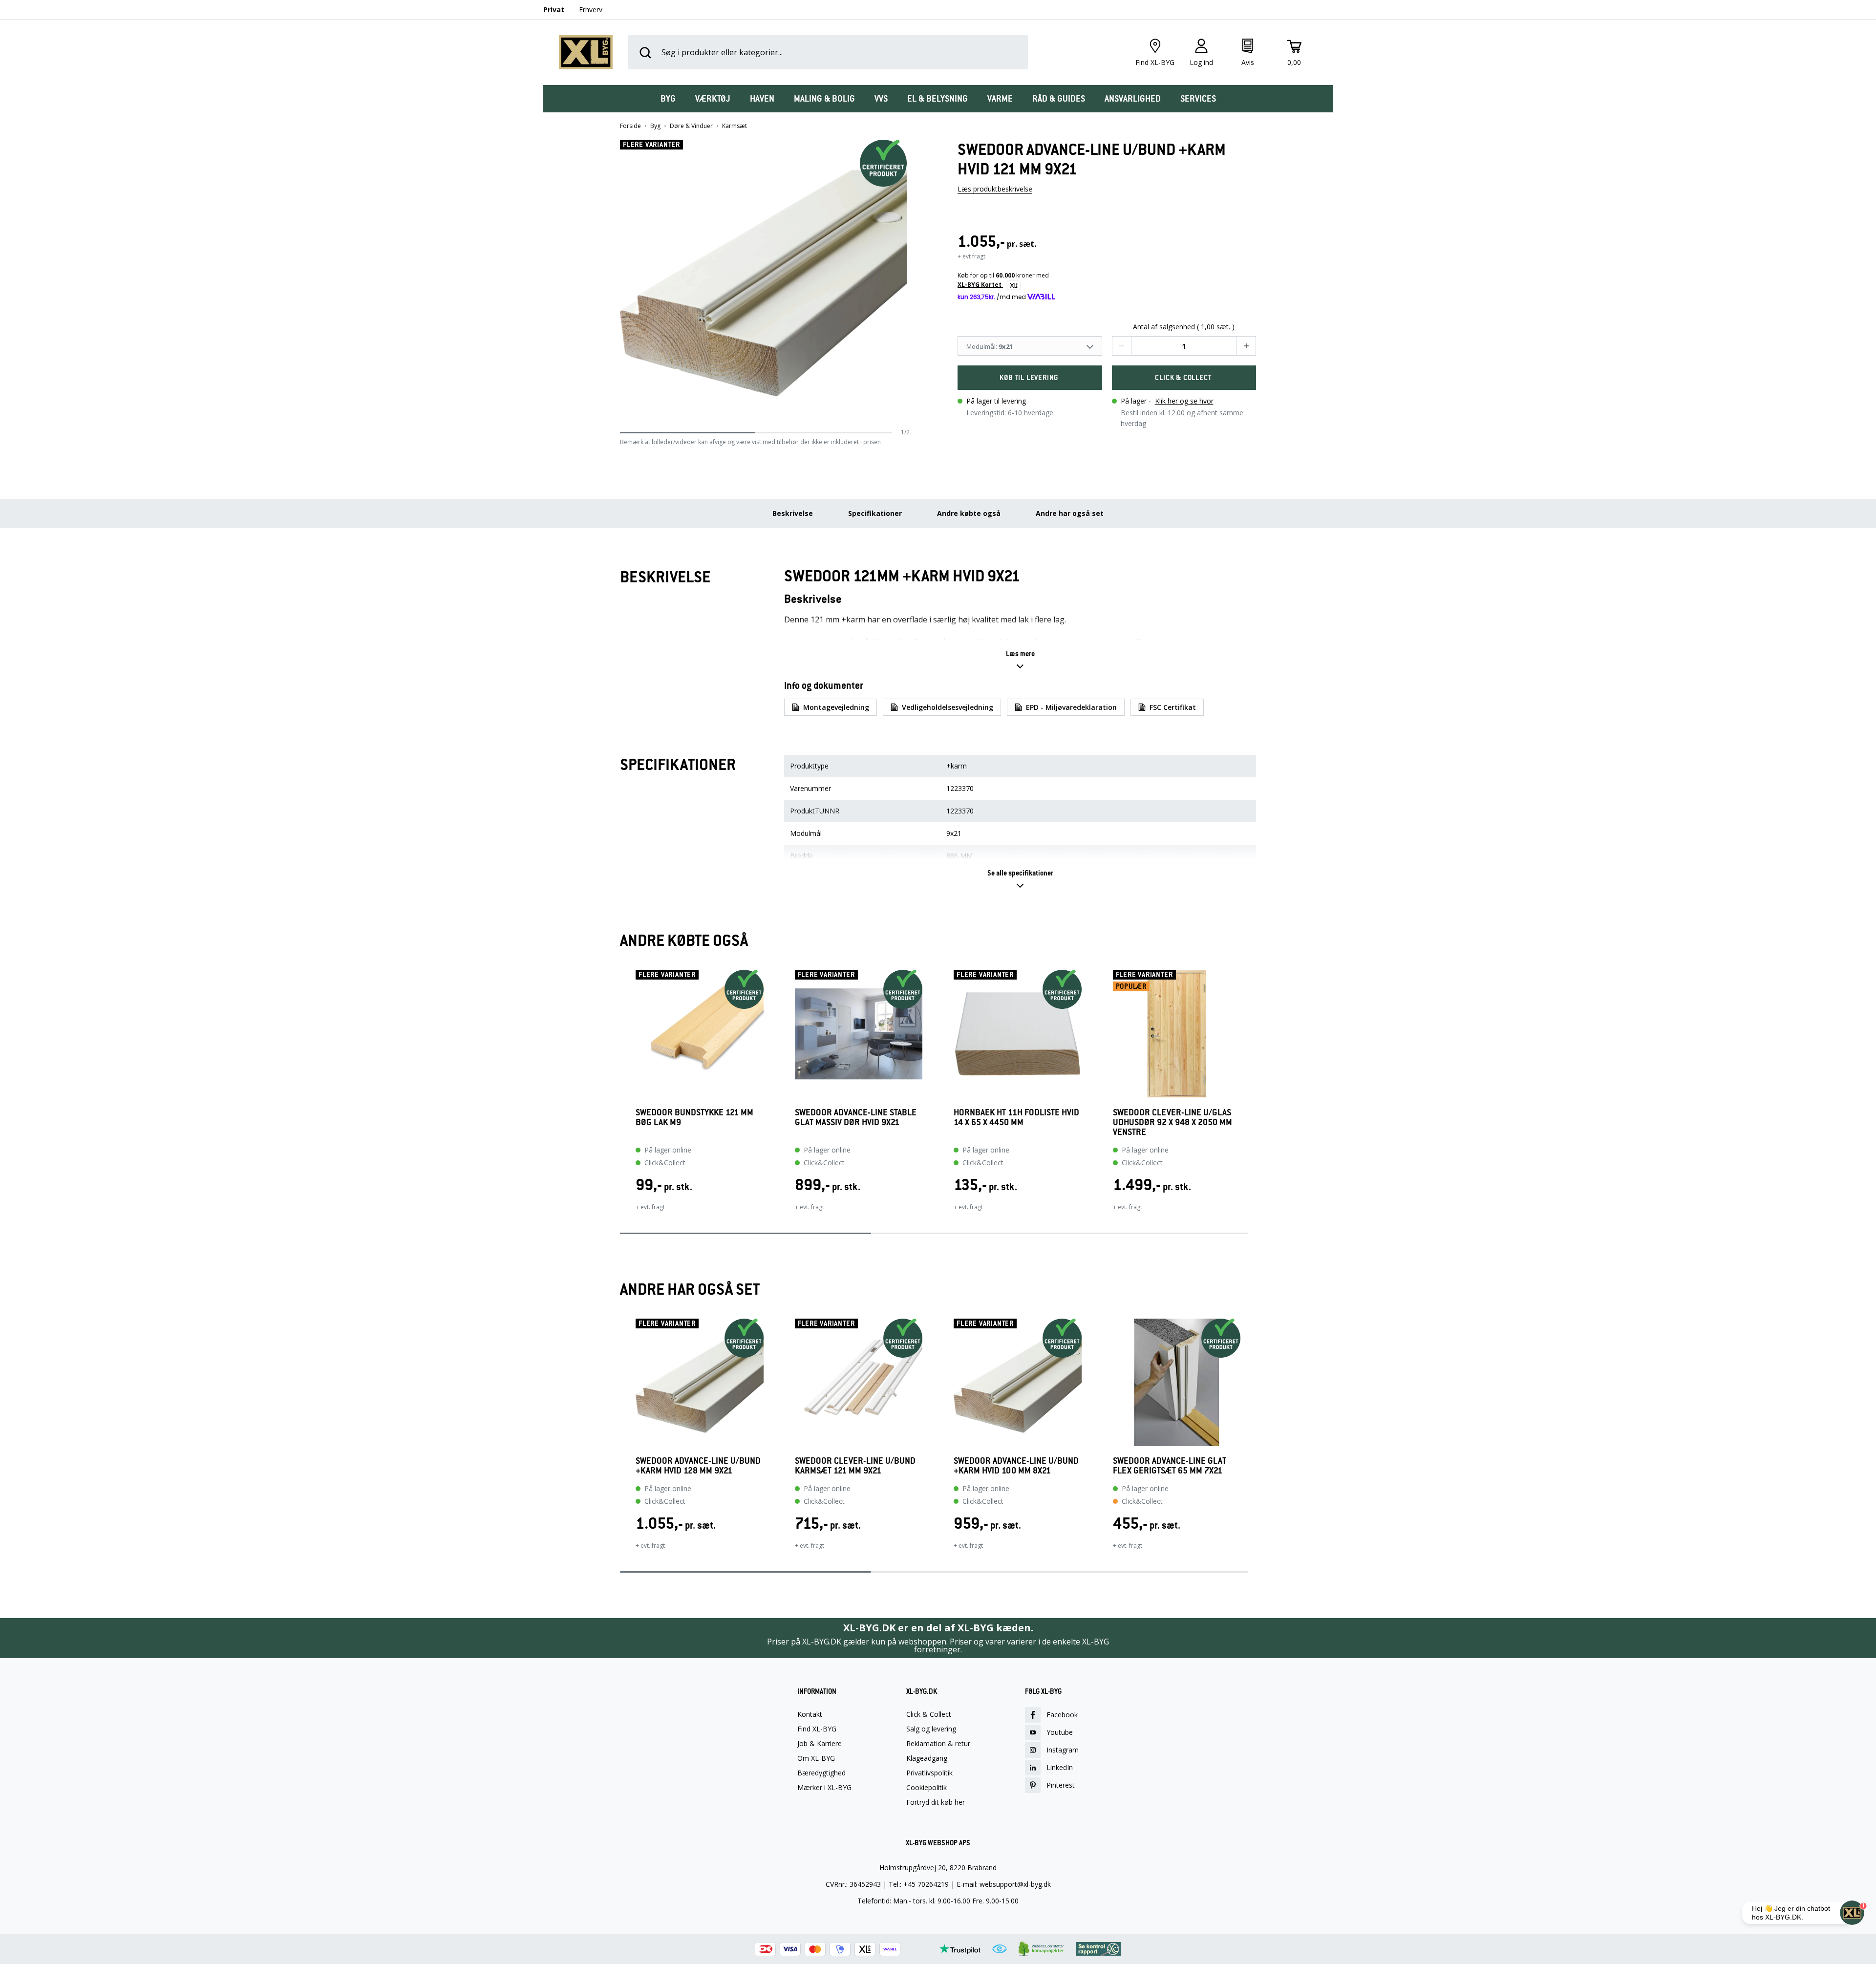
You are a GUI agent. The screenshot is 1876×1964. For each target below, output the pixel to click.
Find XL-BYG (817, 1729)
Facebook (1062, 1715)
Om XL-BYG (816, 1758)
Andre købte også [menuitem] (969, 513)
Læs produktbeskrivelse (995, 189)
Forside (630, 126)
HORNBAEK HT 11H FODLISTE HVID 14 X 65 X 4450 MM (1016, 1118)
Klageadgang (927, 1758)
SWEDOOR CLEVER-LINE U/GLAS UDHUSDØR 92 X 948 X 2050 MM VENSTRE (1172, 1122)
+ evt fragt (971, 256)
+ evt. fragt (650, 1207)
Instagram (1063, 1750)
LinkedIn (1060, 1767)
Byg (655, 126)
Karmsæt (735, 126)
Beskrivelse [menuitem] (793, 513)
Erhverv (591, 10)
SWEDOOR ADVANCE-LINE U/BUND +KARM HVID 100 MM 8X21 (1016, 1466)
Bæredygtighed (821, 1773)
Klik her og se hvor (1184, 401)
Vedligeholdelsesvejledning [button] (948, 707)
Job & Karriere (820, 1744)
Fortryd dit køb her (936, 1802)
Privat (554, 10)
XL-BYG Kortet (980, 285)
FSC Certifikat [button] (1173, 707)
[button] (906, 284)
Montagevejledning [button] (836, 707)
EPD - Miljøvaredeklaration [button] (1071, 707)
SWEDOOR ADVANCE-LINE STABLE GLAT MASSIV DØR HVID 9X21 (856, 1118)
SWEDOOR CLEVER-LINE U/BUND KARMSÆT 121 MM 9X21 (855, 1466)
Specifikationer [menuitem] (875, 513)
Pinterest (1061, 1785)
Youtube (1060, 1732)
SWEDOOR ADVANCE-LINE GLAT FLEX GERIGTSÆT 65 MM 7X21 (1170, 1466)
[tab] (668, 99)
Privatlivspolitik (929, 1773)
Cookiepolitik (927, 1788)
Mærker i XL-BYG (824, 1788)
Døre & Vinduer (691, 126)
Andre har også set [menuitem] (1070, 513)
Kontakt (810, 1714)
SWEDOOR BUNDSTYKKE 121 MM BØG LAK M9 (694, 1118)
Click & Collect (929, 1714)
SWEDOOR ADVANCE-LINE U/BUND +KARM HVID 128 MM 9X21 (698, 1466)
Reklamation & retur (938, 1744)
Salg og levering (931, 1729)
